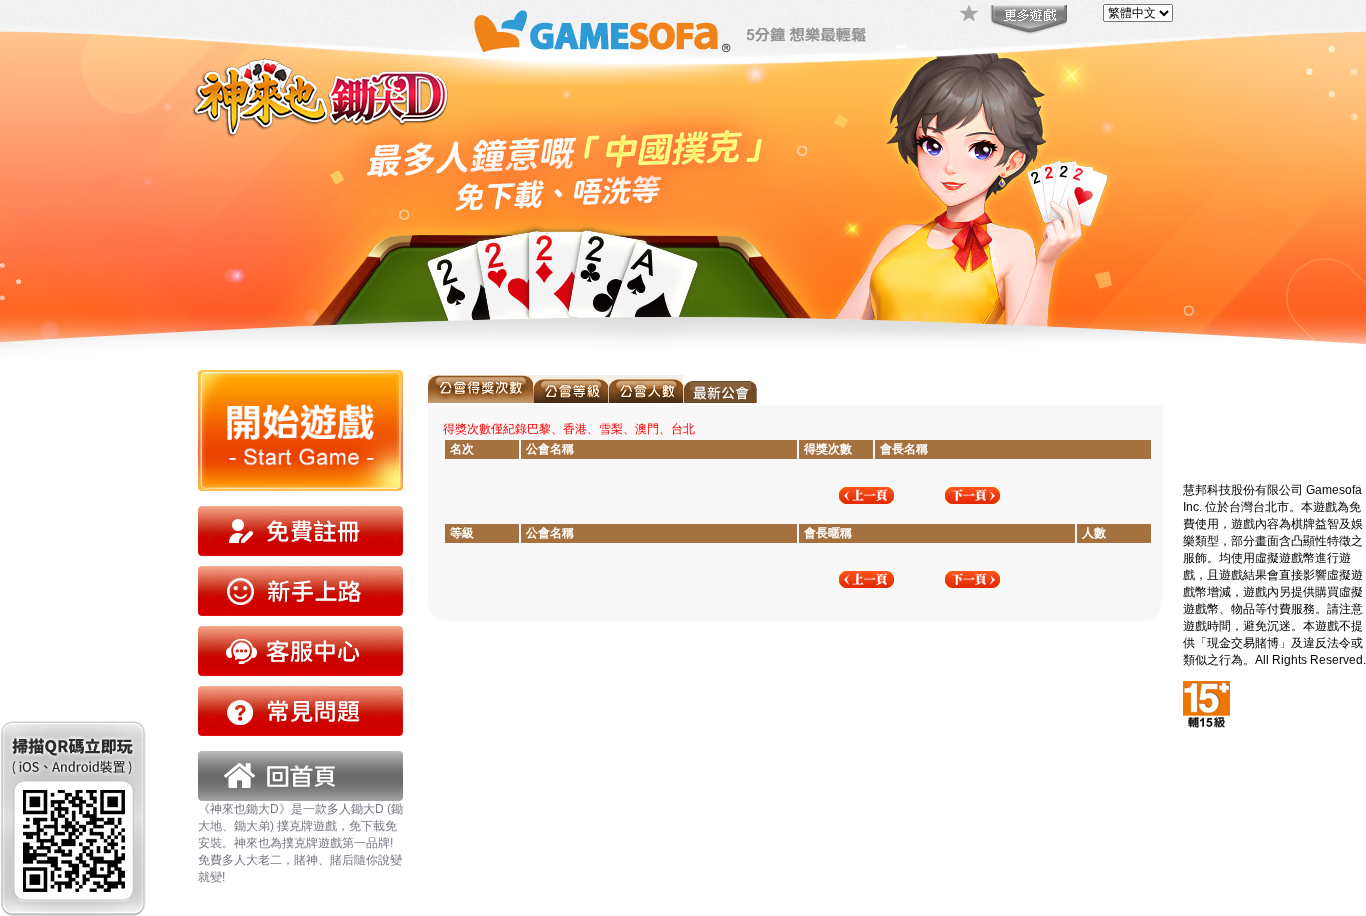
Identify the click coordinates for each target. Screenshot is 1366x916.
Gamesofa (602, 31)
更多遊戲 (1027, 20)
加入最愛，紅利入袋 (970, 15)
